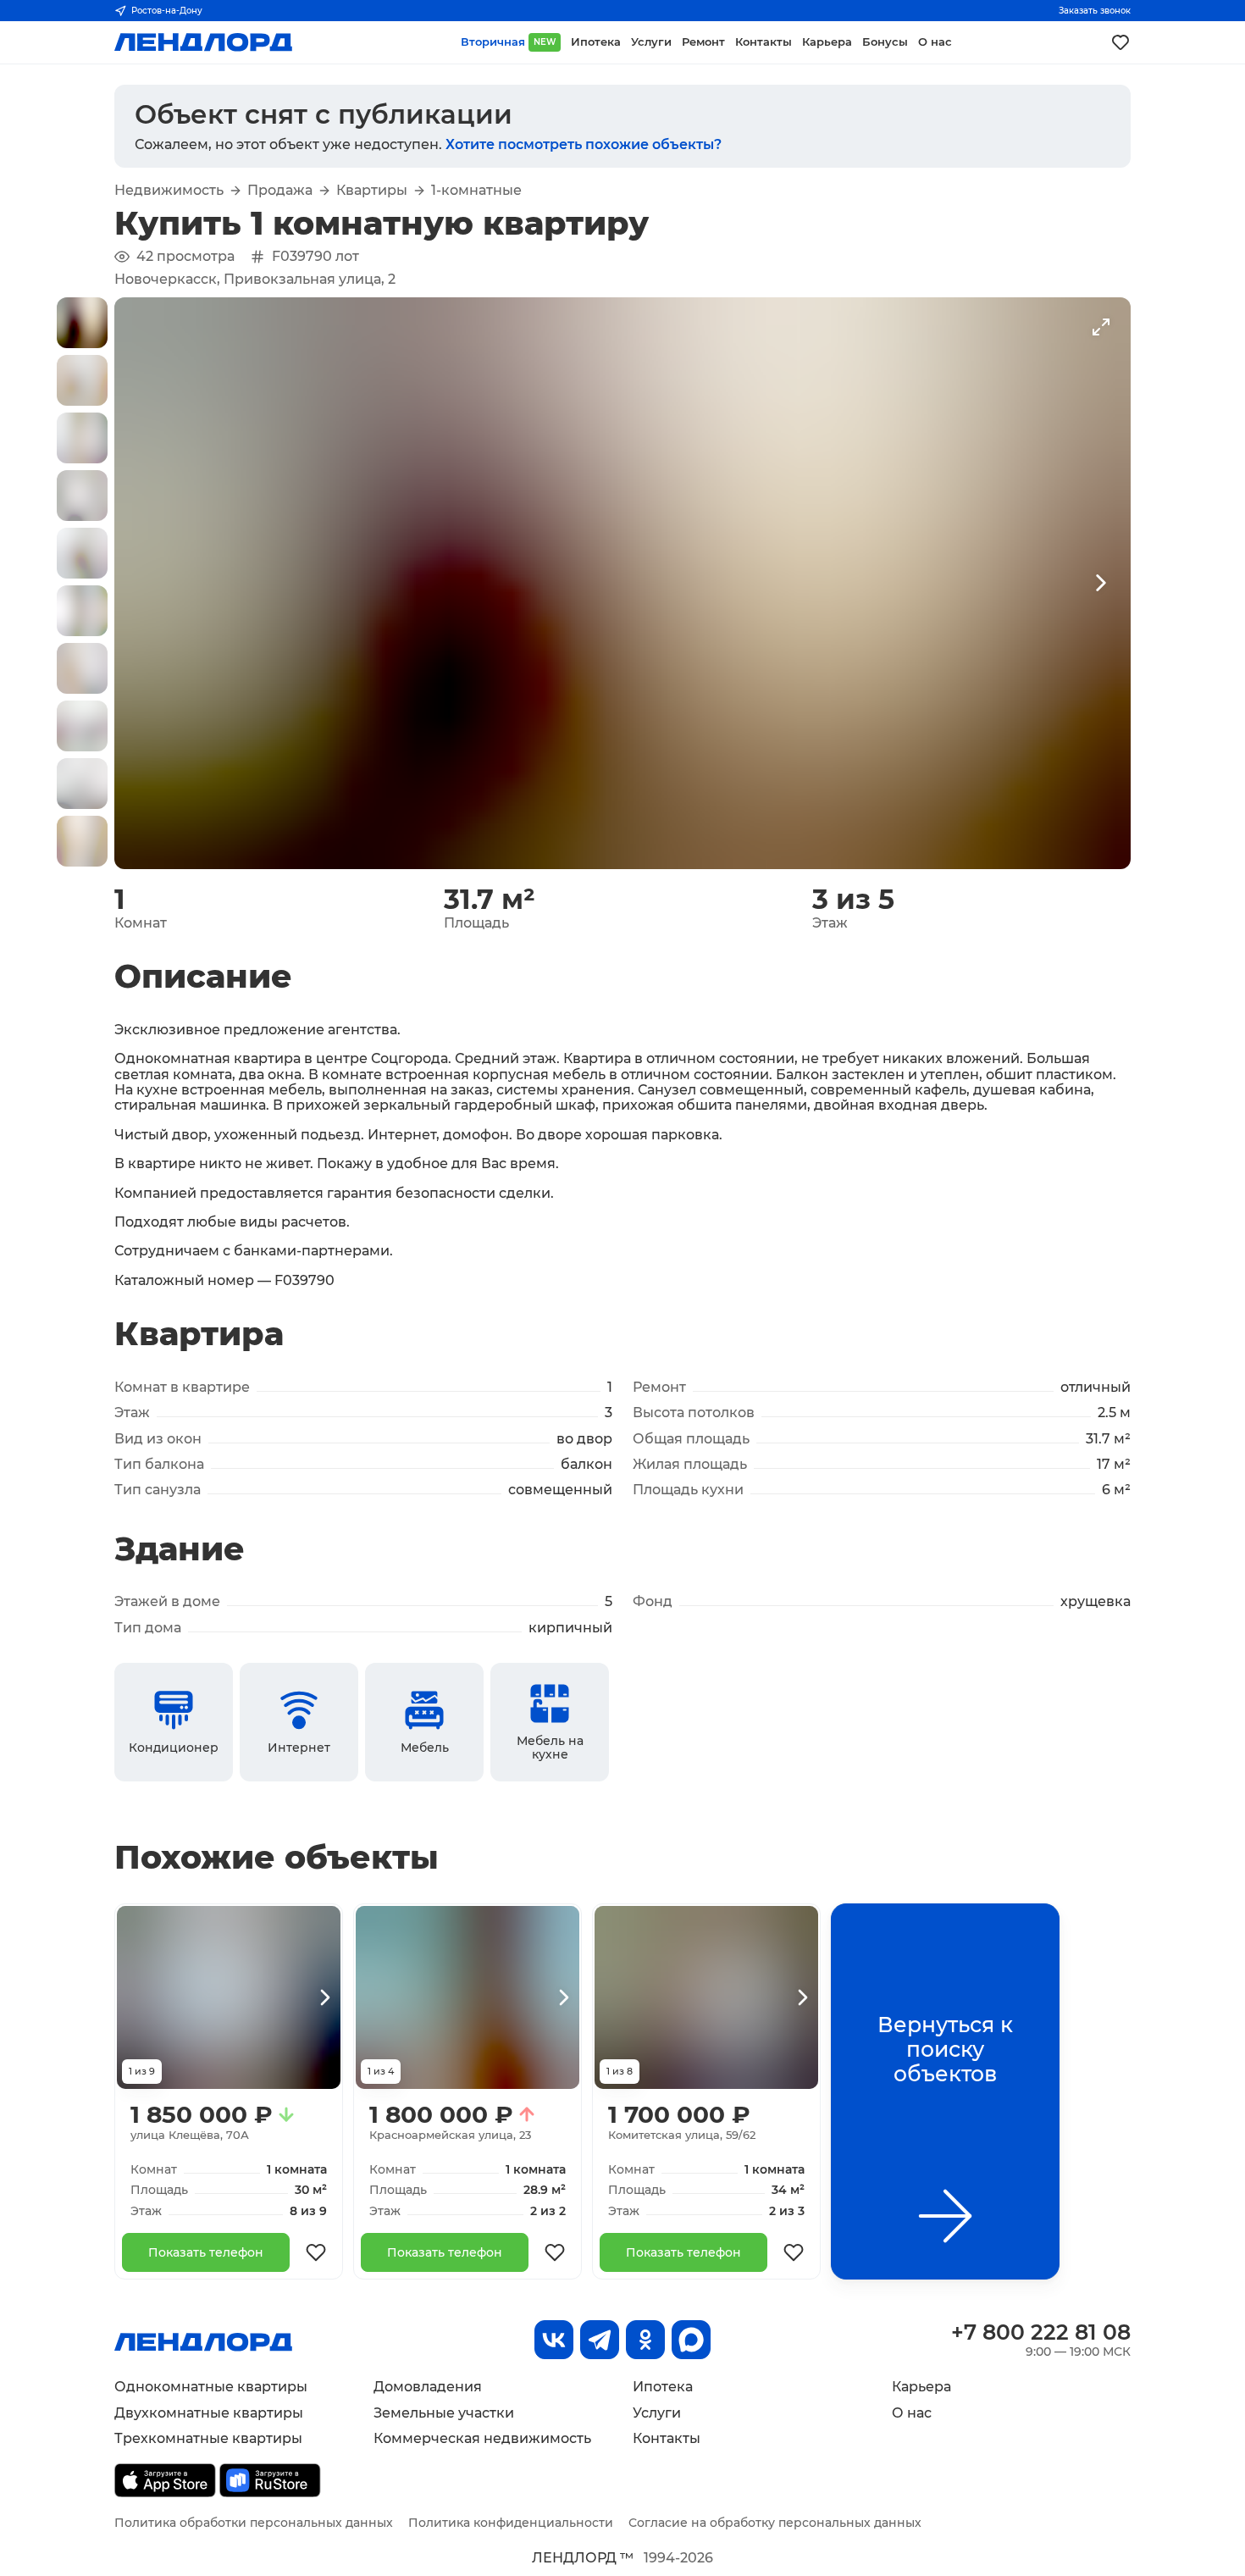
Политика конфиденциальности (511, 2523)
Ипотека (663, 2387)
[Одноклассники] (645, 2340)
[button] (82, 323)
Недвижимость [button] (169, 191)
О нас (912, 2413)
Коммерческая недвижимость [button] (482, 2438)
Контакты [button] (764, 42)
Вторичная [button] (508, 42)
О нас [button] (935, 42)
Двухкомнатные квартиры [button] (209, 2413)
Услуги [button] (651, 42)
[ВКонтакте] (554, 2340)
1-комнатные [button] (476, 191)
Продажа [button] (280, 191)
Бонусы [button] (885, 42)
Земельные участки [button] (444, 2413)
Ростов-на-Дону (167, 11)
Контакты (667, 2438)
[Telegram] (600, 2340)
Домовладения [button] (428, 2387)
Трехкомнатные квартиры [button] (208, 2438)
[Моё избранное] (1120, 42)
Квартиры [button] (372, 191)
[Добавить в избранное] (316, 2252)
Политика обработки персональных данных (254, 2523)
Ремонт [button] (703, 42)
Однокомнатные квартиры (211, 2387)
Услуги (657, 2413)
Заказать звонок (1095, 11)
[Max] (691, 2340)
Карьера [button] (827, 42)
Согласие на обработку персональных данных (775, 2523)
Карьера (921, 2387)
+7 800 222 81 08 (1041, 2332)
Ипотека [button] (596, 42)
